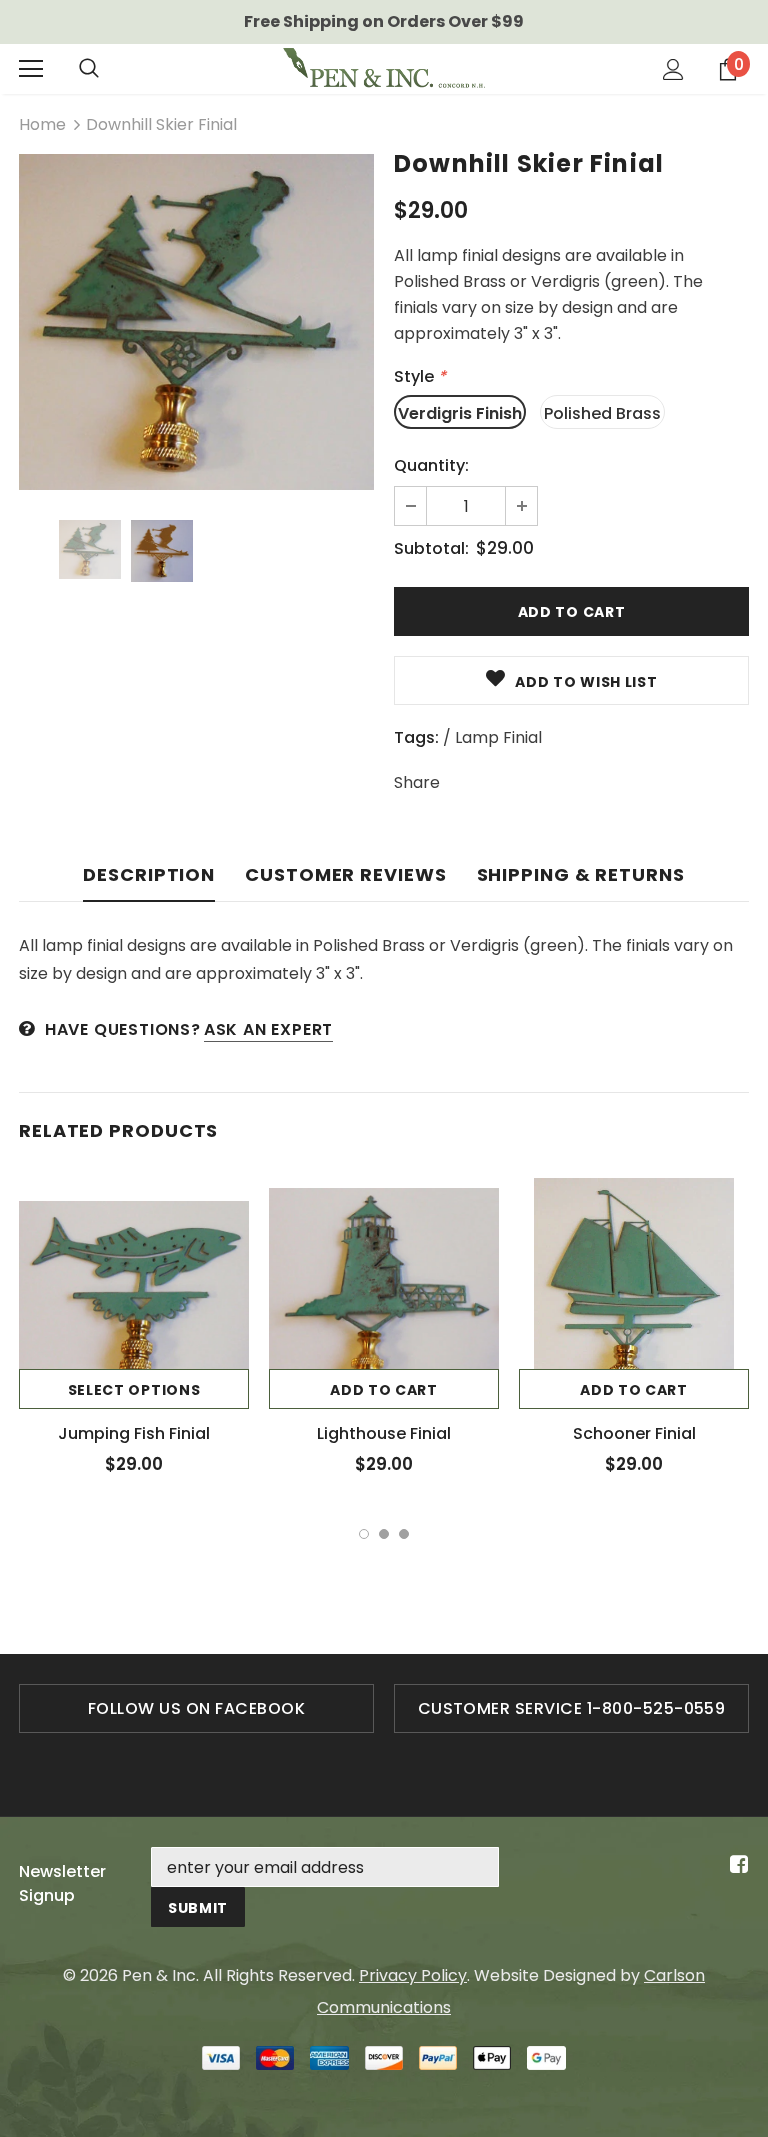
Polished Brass (602, 413)
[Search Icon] (89, 69)
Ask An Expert (268, 1029)
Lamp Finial (498, 737)
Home (42, 124)
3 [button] (404, 1534)
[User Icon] (673, 69)
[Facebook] (735, 1865)
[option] (196, 322)
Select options (134, 1390)
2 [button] (384, 1534)
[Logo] (384, 68)
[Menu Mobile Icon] (31, 69)
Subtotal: (431, 548)
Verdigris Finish (460, 413)
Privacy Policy (413, 1975)
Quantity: (431, 465)
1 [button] (364, 1534)
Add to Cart (384, 1390)
